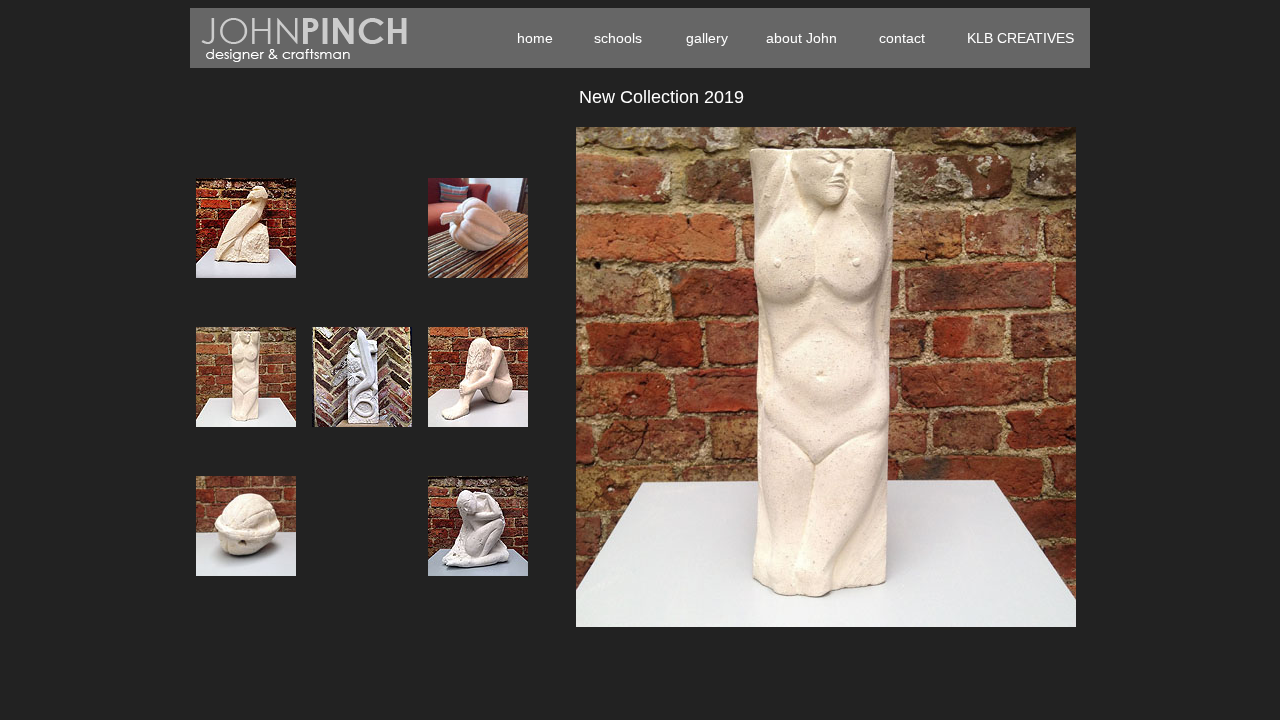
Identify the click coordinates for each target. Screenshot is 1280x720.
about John (801, 38)
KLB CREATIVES (1020, 38)
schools (618, 38)
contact (902, 38)
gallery (707, 38)
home (535, 38)
